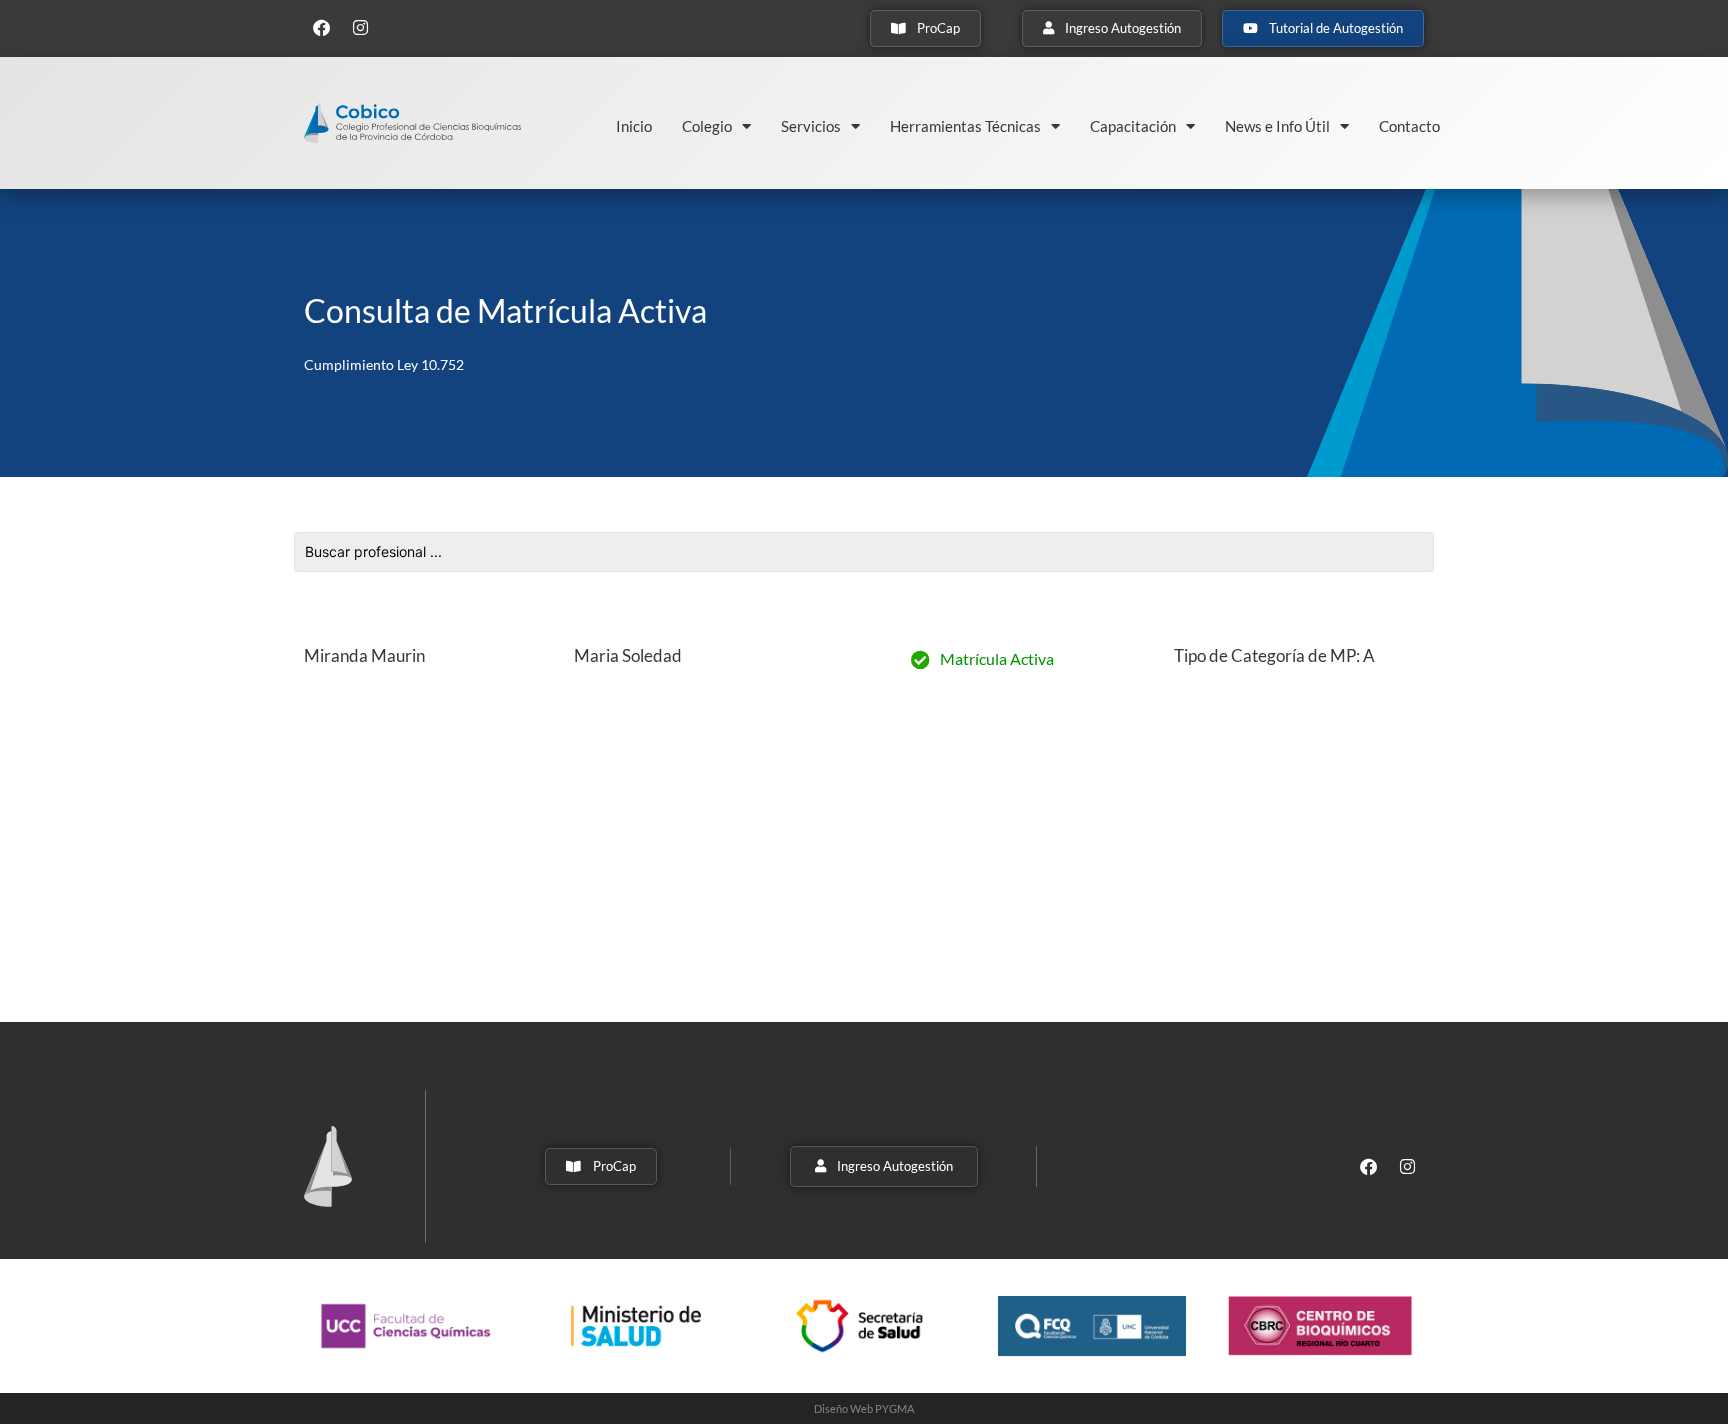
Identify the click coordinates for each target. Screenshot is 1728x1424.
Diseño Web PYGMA (864, 1408)
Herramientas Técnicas (965, 126)
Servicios (811, 126)
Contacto (1409, 126)
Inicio (634, 126)
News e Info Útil (1277, 126)
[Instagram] (360, 27)
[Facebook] (321, 27)
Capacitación (1133, 126)
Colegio (707, 126)
